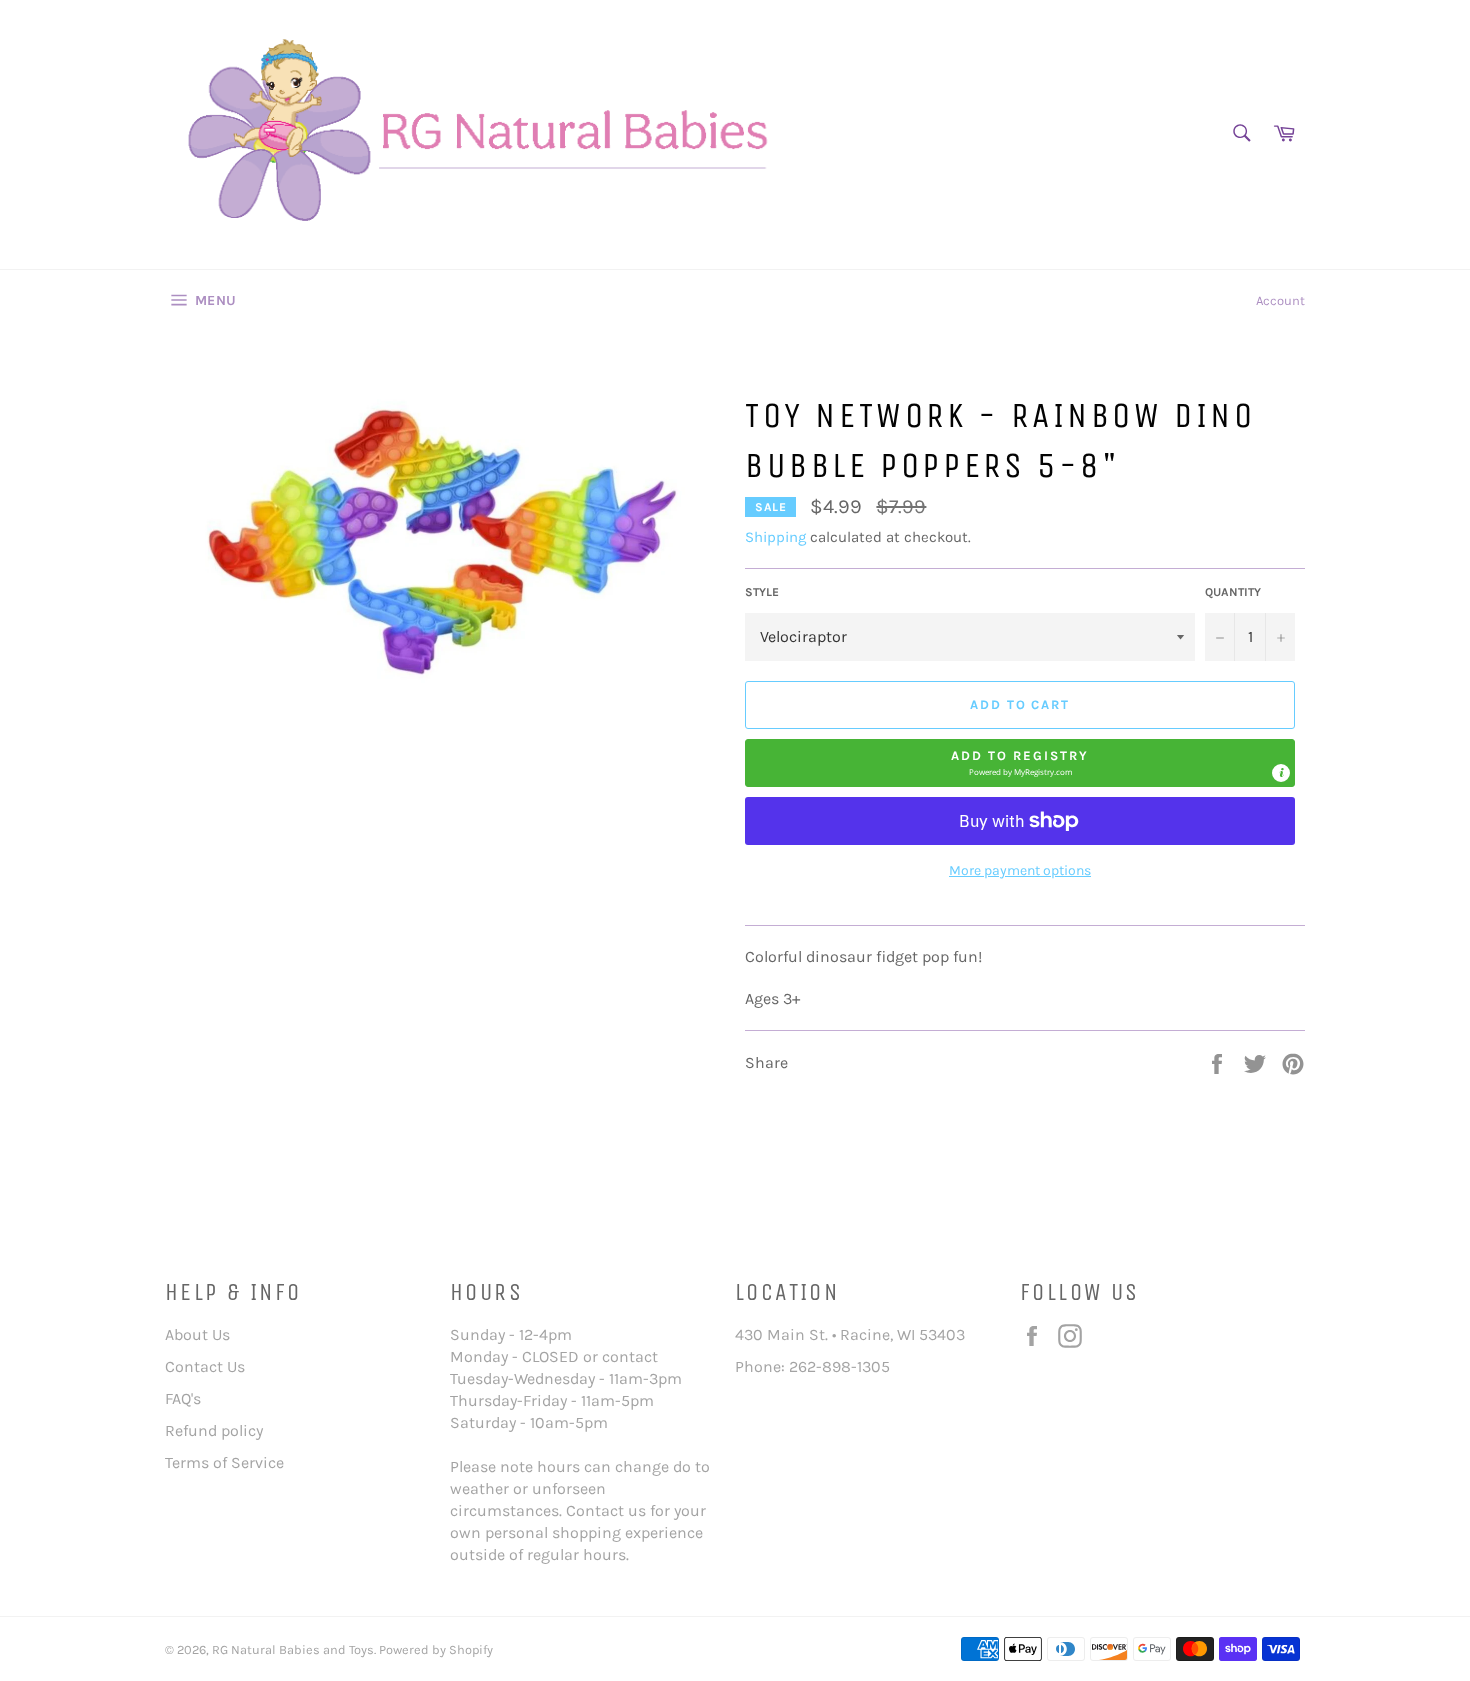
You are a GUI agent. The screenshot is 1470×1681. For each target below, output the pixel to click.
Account (1280, 300)
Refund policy (214, 1430)
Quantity (1233, 592)
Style (762, 592)
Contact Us (205, 1366)
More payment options (1020, 870)
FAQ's (183, 1398)
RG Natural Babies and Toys (293, 1649)
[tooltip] (1281, 773)
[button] (1020, 763)
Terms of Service (224, 1462)
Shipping (775, 537)
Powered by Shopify (436, 1649)
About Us (197, 1334)
